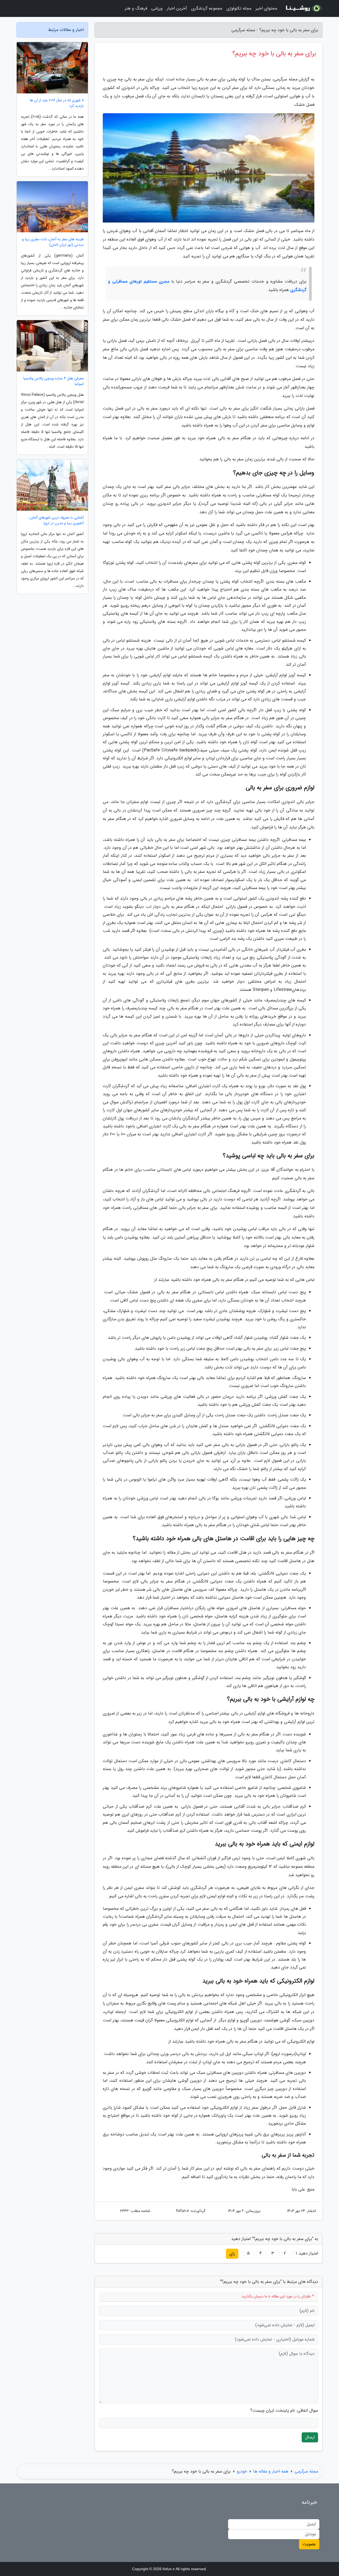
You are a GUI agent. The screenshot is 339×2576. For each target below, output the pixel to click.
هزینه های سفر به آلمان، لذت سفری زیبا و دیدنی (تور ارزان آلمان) (53, 242)
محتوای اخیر (266, 8)
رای (232, 2254)
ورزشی (157, 8)
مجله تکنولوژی (239, 8)
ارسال (310, 2437)
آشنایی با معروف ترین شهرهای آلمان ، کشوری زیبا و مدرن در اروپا (56, 520)
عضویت (309, 2544)
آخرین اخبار (177, 8)
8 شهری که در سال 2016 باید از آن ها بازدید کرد (57, 103)
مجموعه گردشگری (207, 8)
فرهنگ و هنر (136, 8)
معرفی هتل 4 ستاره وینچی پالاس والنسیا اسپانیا (53, 381)
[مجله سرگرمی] (303, 8)
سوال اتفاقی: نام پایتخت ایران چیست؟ (284, 2411)
